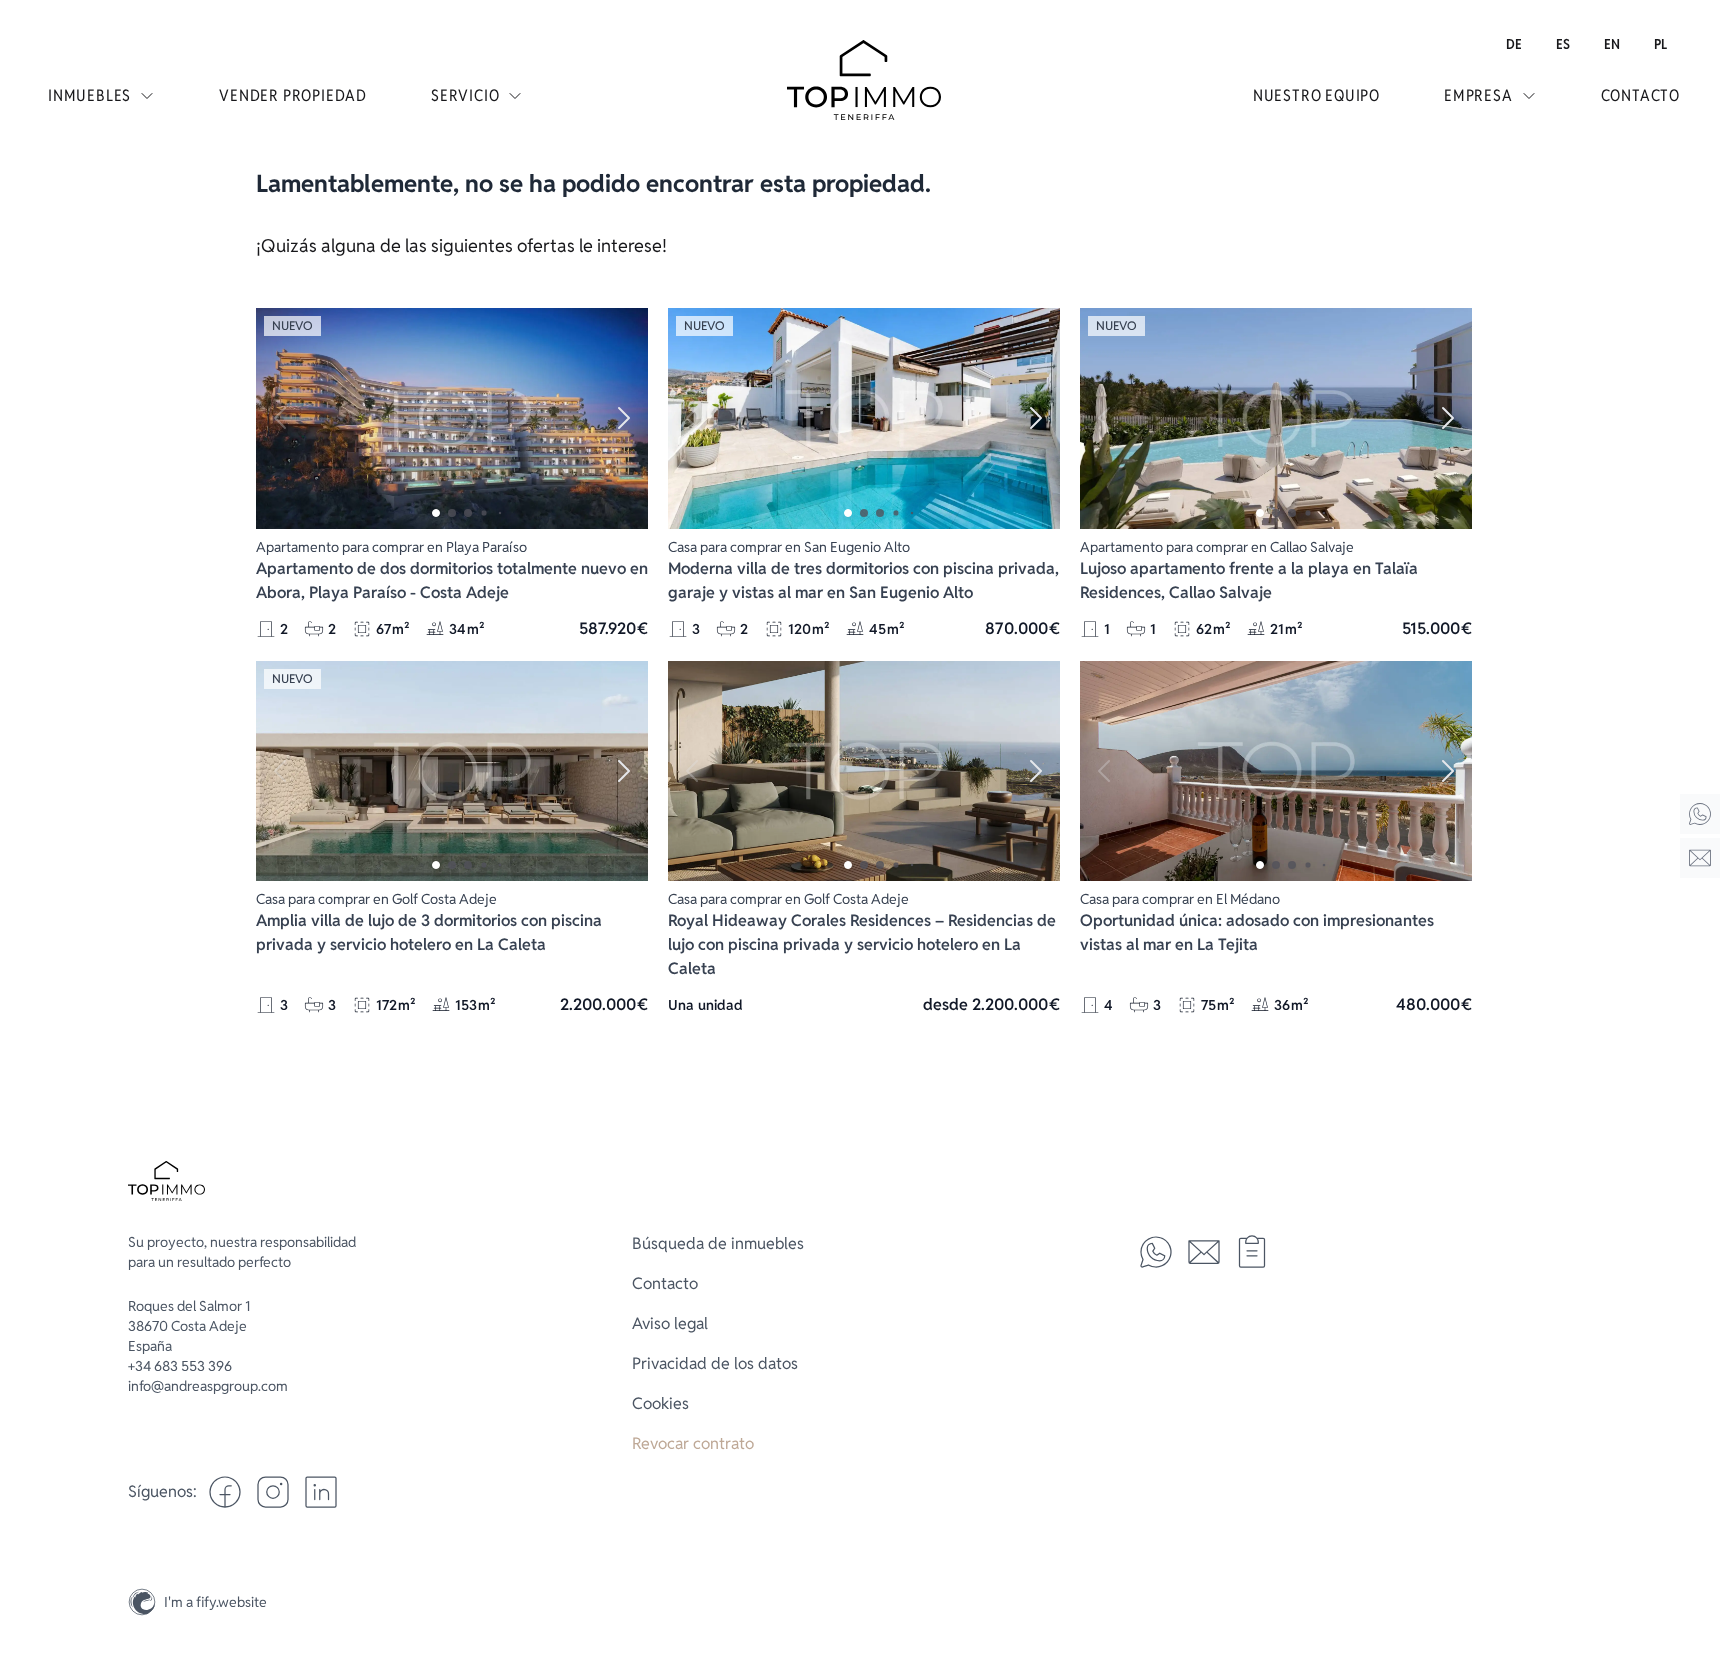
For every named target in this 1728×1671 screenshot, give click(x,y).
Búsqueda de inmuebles (718, 1243)
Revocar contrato (693, 1443)
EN (1612, 44)
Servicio (465, 95)
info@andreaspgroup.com (208, 1386)
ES (1563, 44)
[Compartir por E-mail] (1204, 1252)
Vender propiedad (293, 95)
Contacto (1640, 95)
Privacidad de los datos (715, 1363)
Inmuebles (89, 95)
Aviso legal (670, 1323)
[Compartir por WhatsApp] (1156, 1252)
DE (1514, 44)
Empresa (1478, 95)
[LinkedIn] (321, 1492)
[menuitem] (1514, 44)
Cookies (660, 1403)
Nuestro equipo (1316, 95)
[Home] (1700, 814)
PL (1660, 44)
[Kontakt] (1700, 858)
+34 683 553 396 (180, 1366)
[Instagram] (1700, 1555)
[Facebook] (225, 1492)
